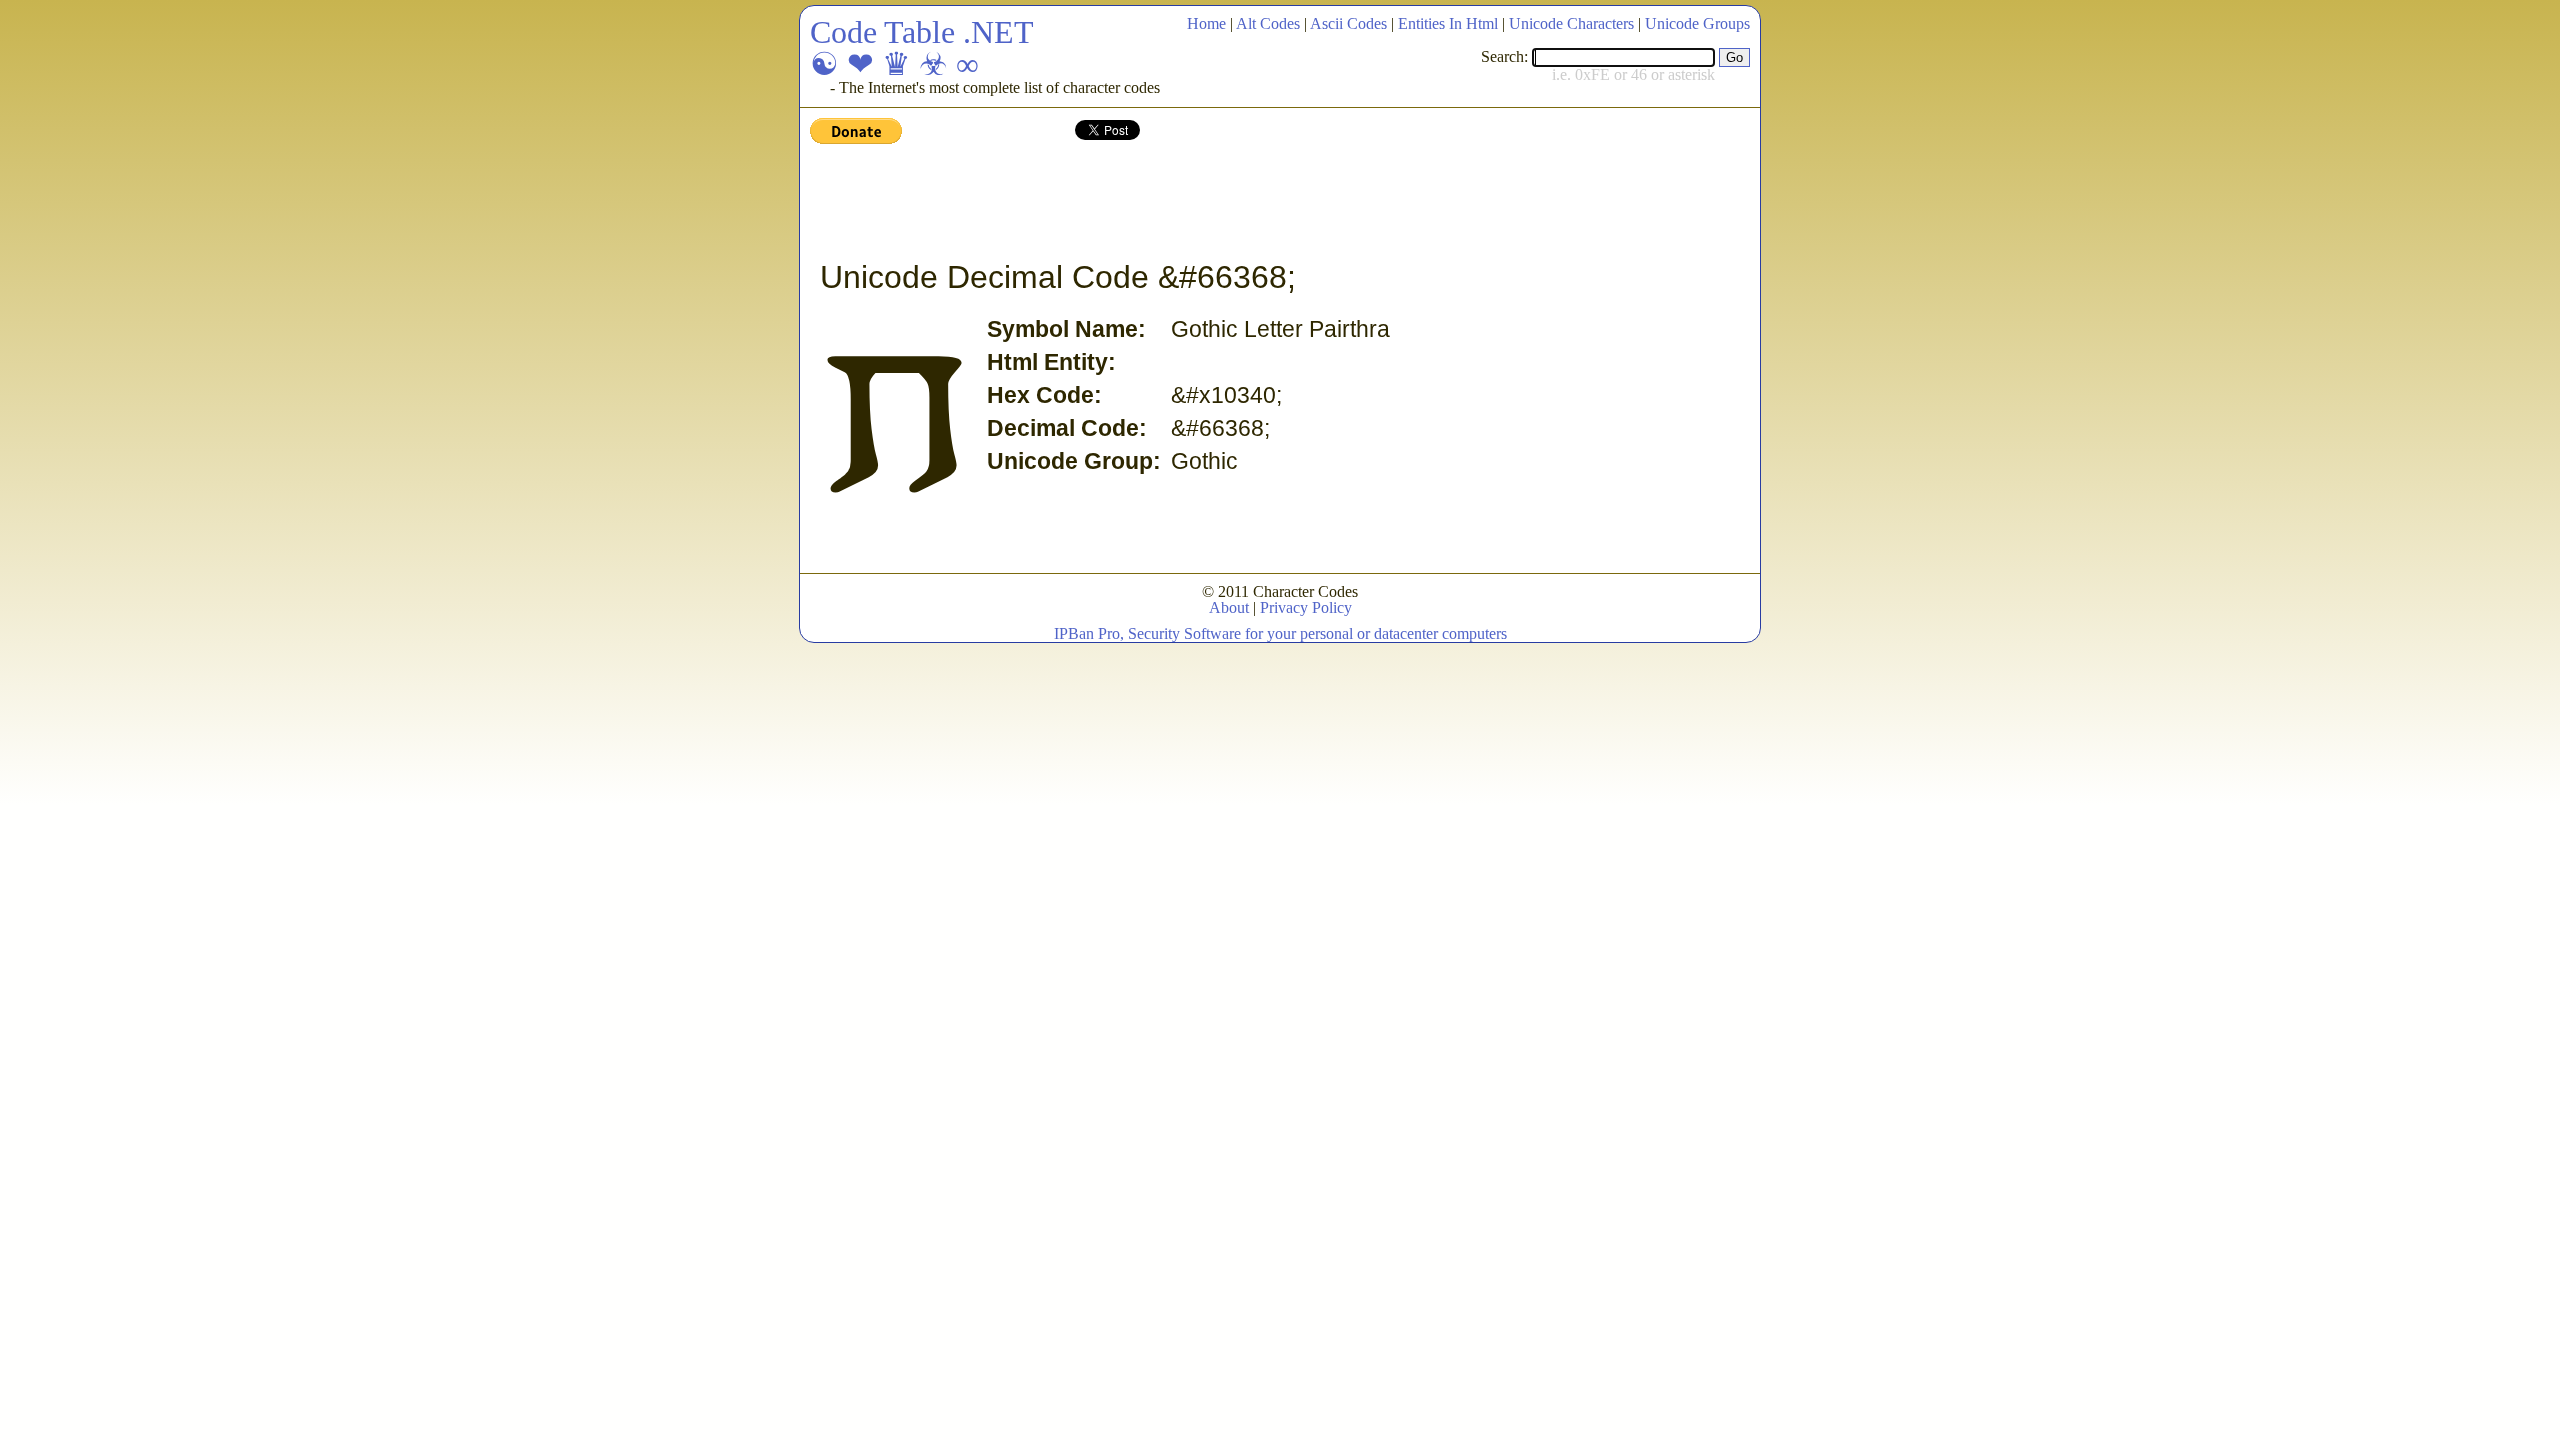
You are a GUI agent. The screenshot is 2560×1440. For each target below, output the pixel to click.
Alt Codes (1268, 23)
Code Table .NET (922, 32)
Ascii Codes (1348, 23)
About (1229, 607)
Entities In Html (1448, 23)
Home (1206, 23)
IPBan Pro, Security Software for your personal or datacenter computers (1280, 633)
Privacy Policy (1306, 607)
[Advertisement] (1174, 203)
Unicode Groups (1697, 23)
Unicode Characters (1571, 23)
